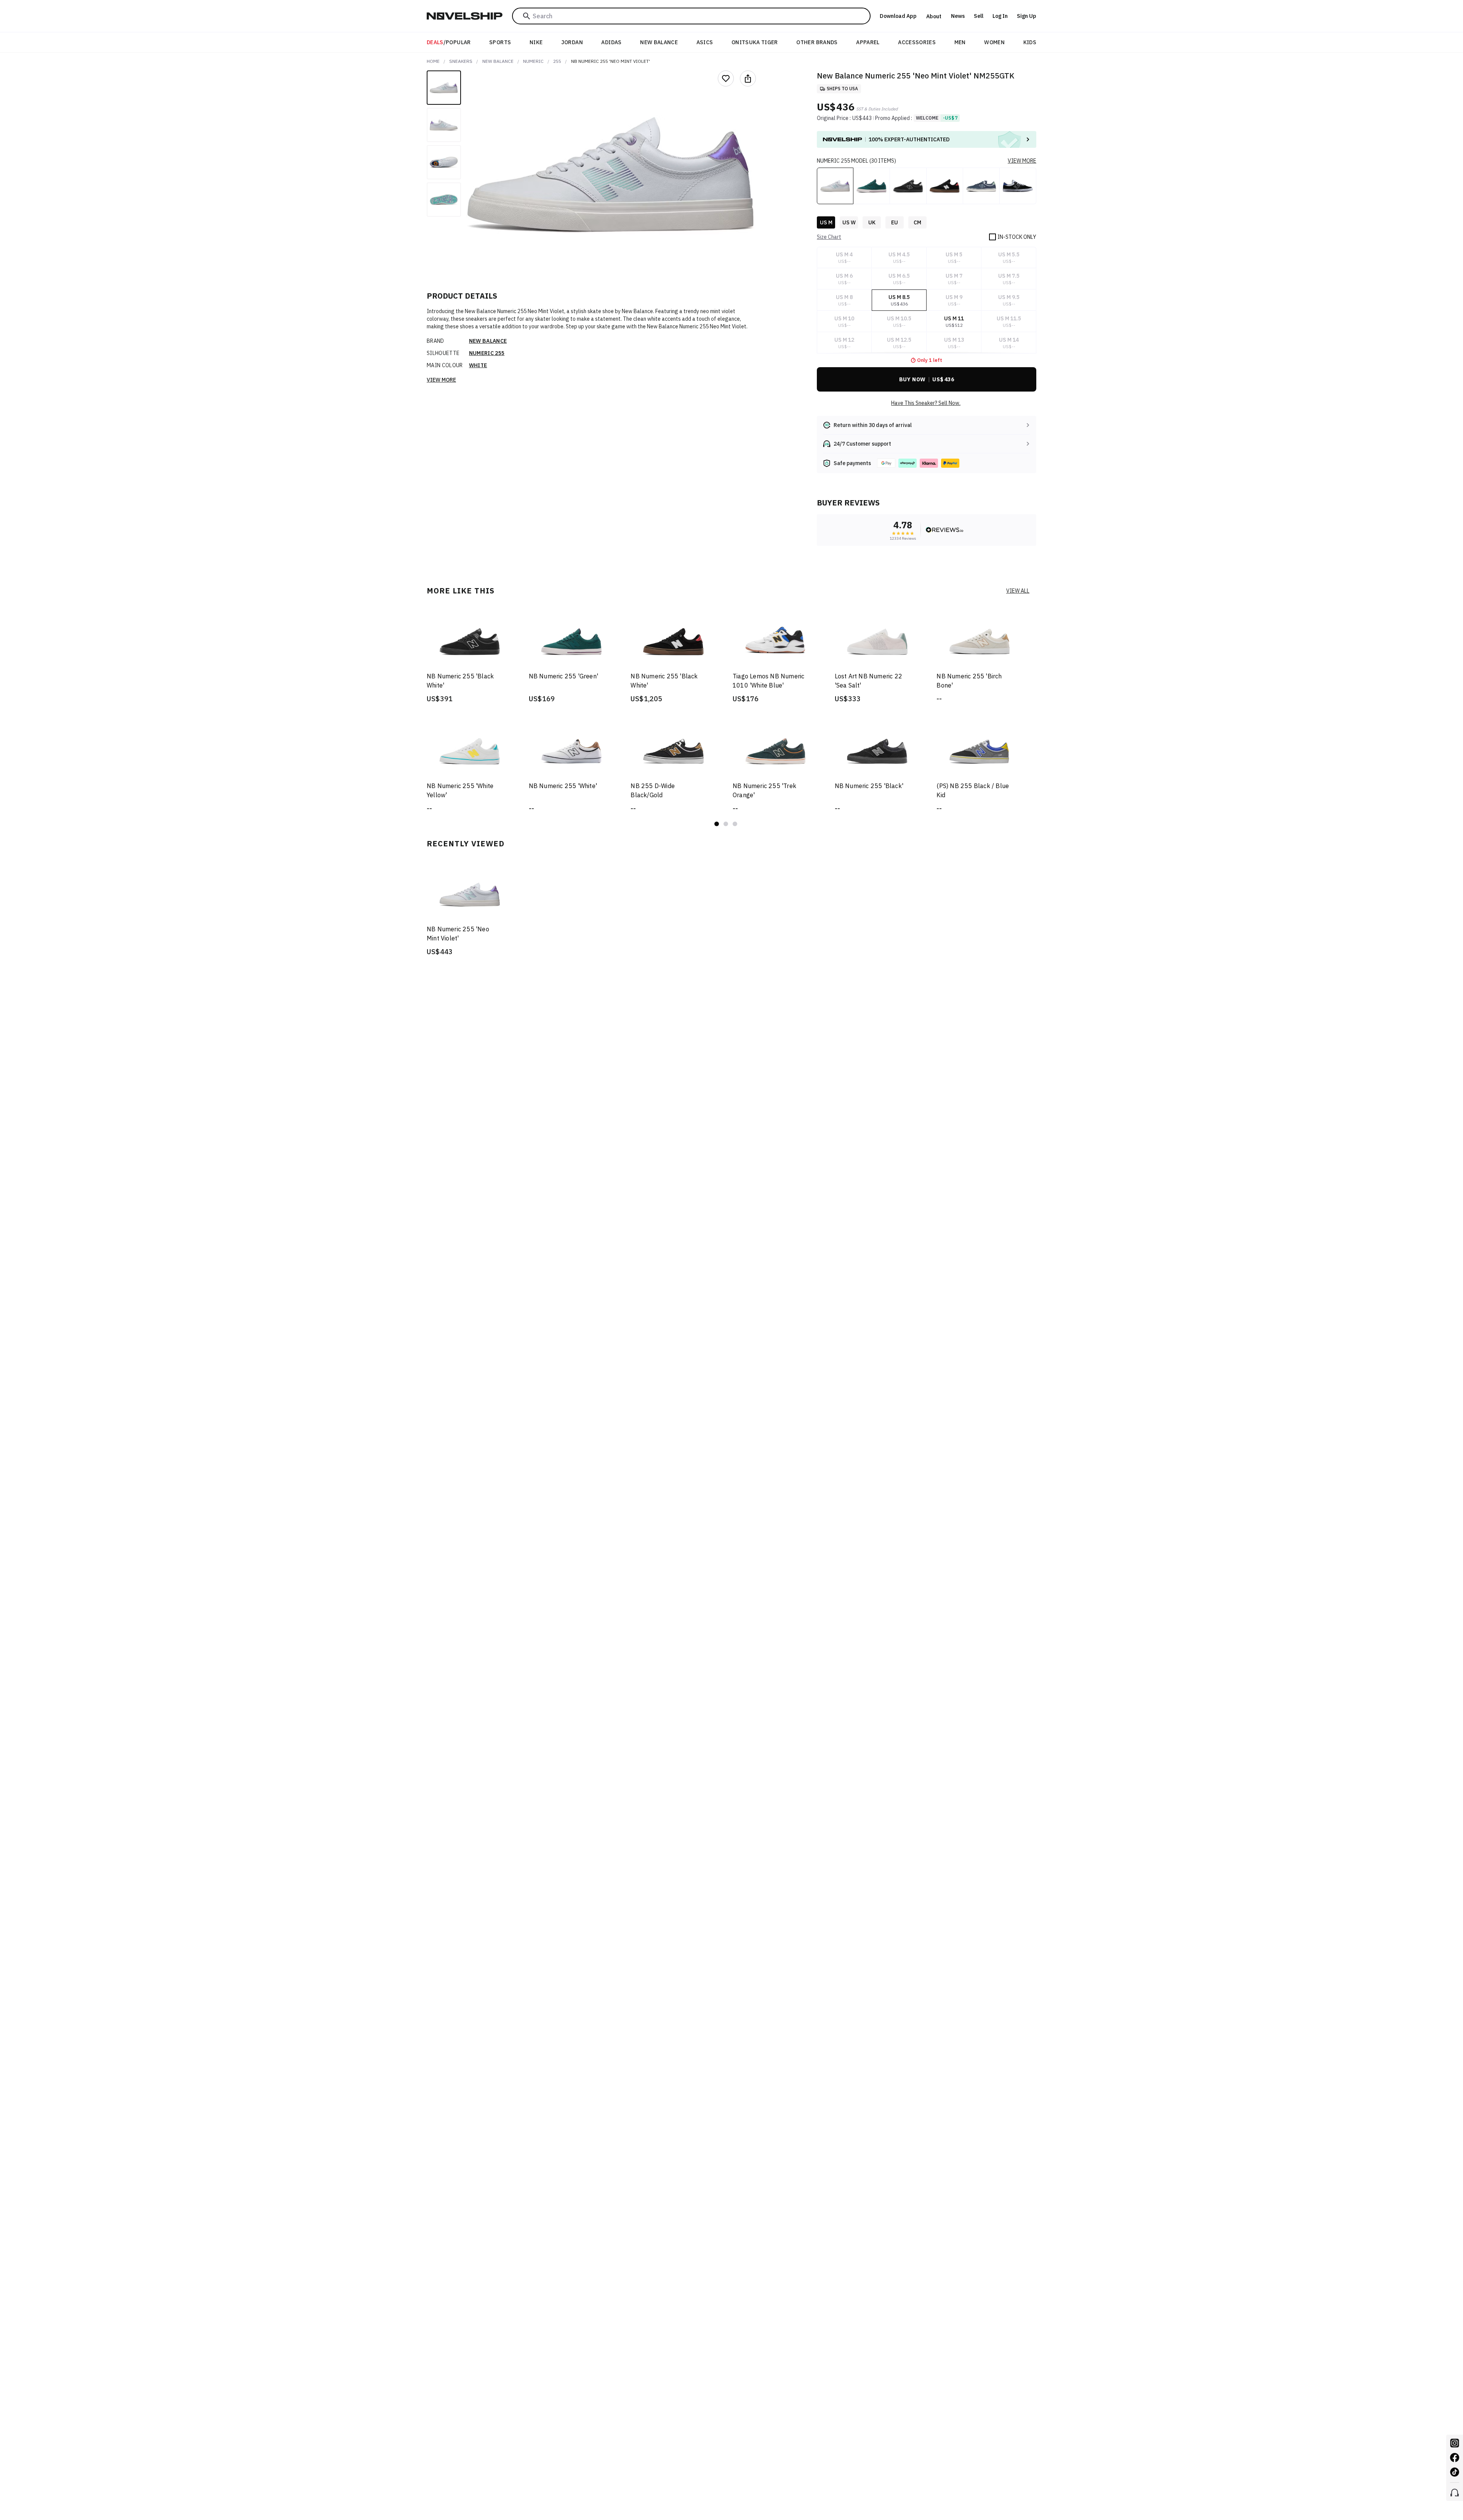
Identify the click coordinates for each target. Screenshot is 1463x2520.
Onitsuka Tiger (755, 42)
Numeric (533, 61)
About (934, 16)
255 (557, 61)
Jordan (572, 42)
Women (994, 42)
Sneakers (461, 61)
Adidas (611, 42)
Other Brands (817, 42)
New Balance (659, 42)
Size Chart (829, 237)
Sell (979, 16)
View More (441, 380)
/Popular (449, 42)
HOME (433, 61)
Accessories (917, 42)
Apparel (868, 42)
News (958, 16)
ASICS (705, 42)
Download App (898, 16)
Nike (536, 42)
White (478, 365)
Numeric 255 (487, 353)
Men (960, 42)
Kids (1030, 42)
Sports (500, 42)
